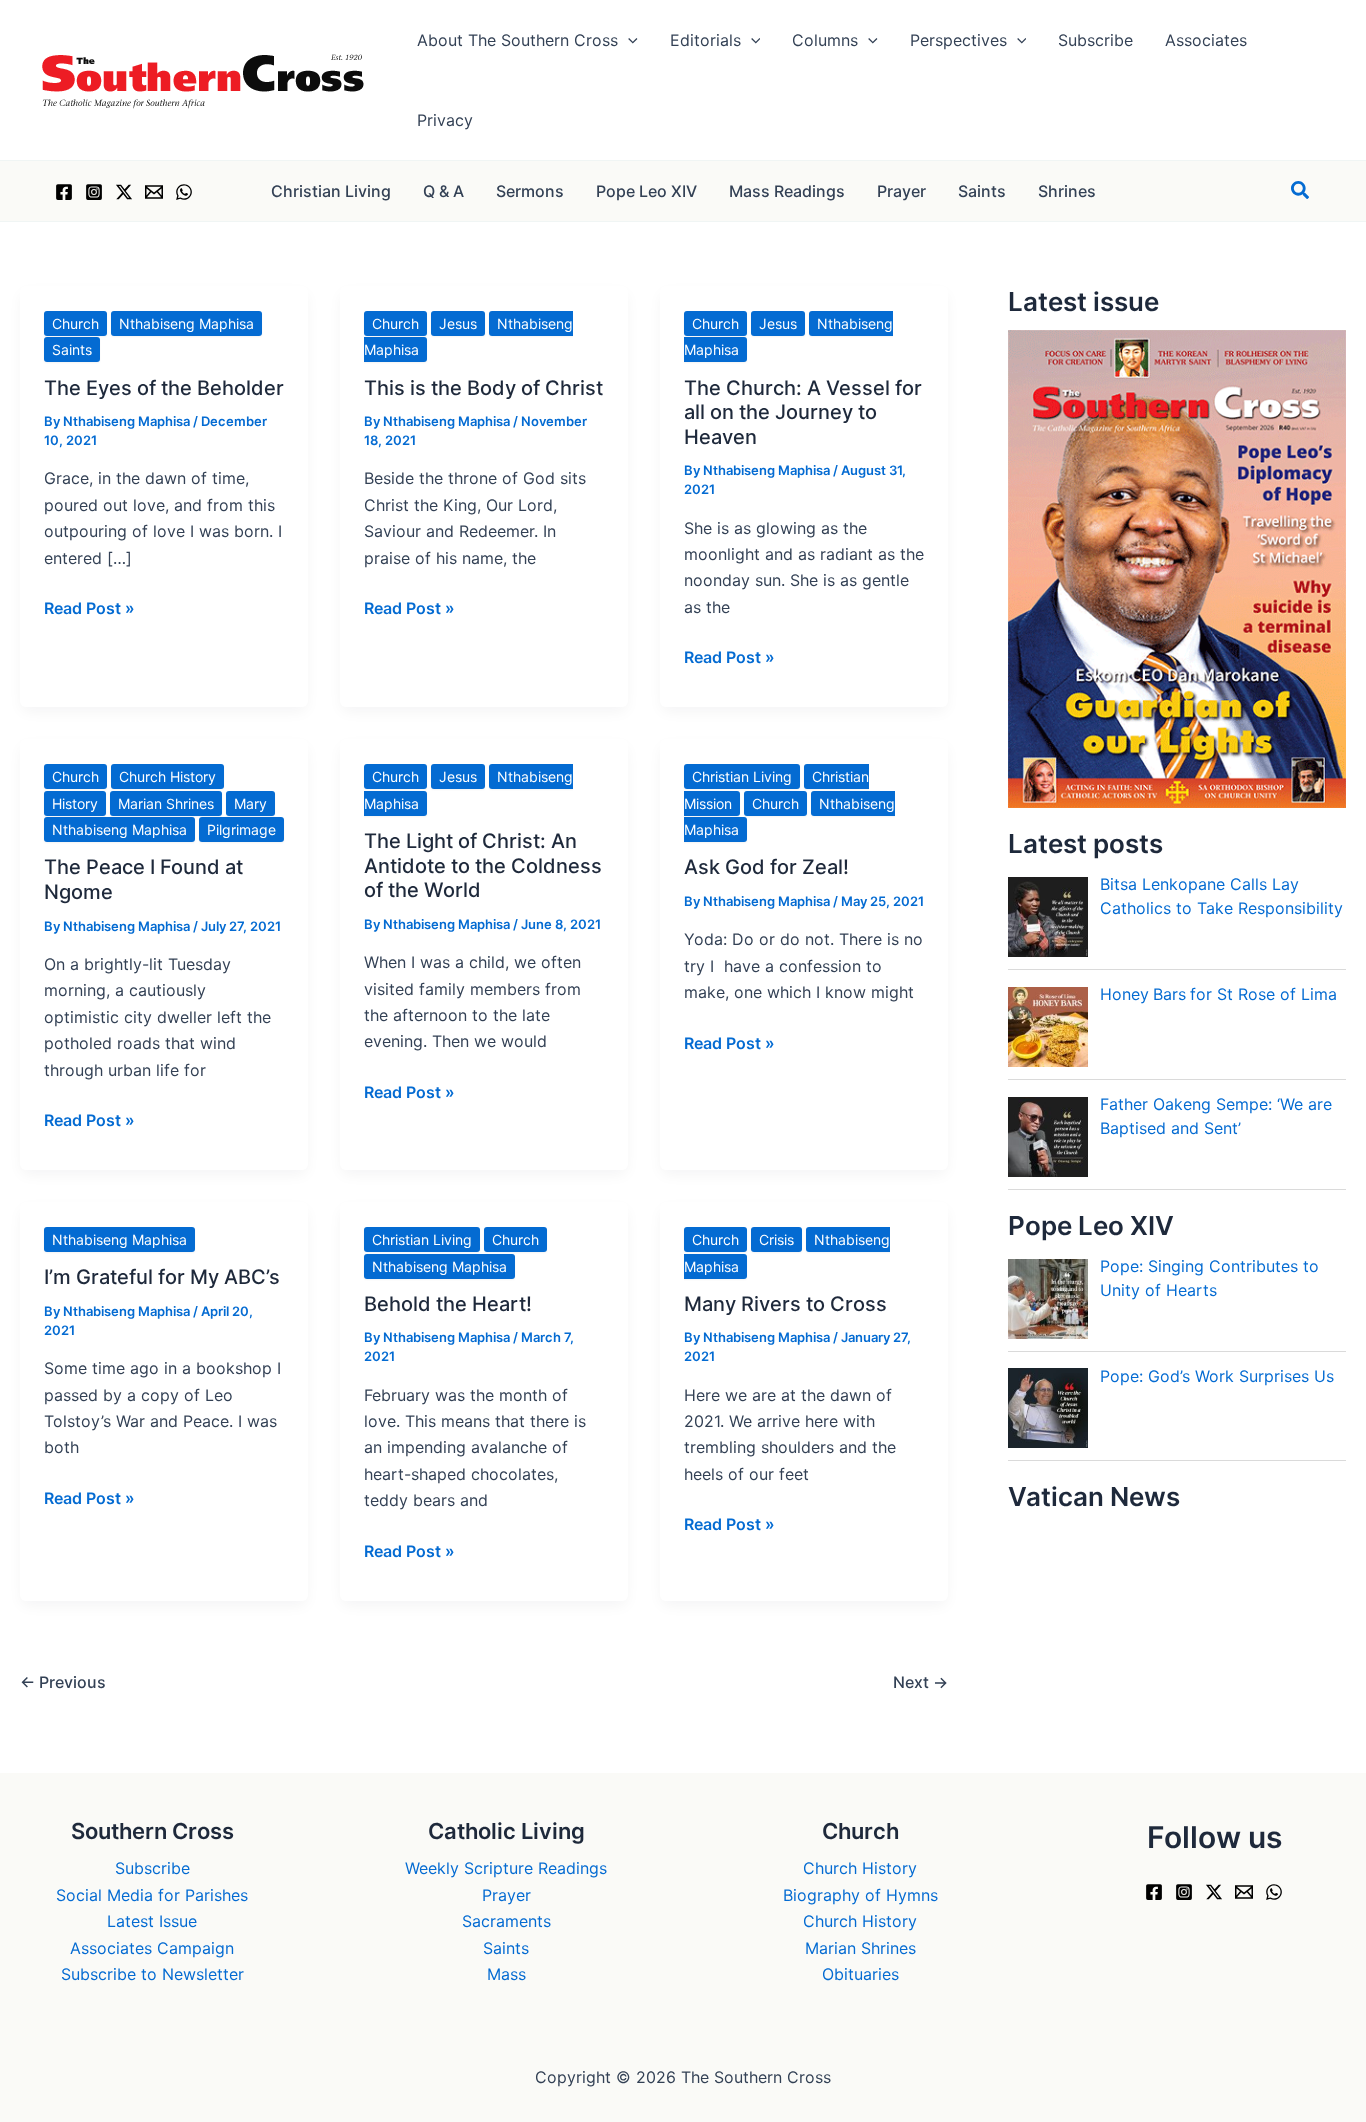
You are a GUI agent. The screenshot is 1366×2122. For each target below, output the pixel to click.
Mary (250, 803)
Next (920, 1682)
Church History (167, 776)
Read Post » (89, 609)
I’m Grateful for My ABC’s (162, 1277)
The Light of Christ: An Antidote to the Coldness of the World (483, 865)
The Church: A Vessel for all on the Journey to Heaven (803, 412)
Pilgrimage (241, 829)
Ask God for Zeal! (766, 867)
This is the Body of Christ (483, 388)
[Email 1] (154, 192)
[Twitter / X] (124, 192)
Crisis (776, 1239)
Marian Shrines (166, 803)
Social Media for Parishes (152, 1895)
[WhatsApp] (184, 192)
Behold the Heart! (448, 1304)
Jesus (458, 323)
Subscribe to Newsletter (152, 1974)
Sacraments (506, 1921)
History (75, 803)
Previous (63, 1682)
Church (75, 323)
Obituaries (860, 1974)
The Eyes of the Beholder (164, 388)
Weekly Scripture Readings (506, 1868)
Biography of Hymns (860, 1895)
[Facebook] (64, 192)
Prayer (506, 1895)
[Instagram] (94, 192)
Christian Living (742, 776)
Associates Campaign (152, 1948)
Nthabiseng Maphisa (186, 323)
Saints (72, 349)
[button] (628, 40)
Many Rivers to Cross (785, 1304)
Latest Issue (152, 1921)
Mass (506, 1974)
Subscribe (152, 1868)
